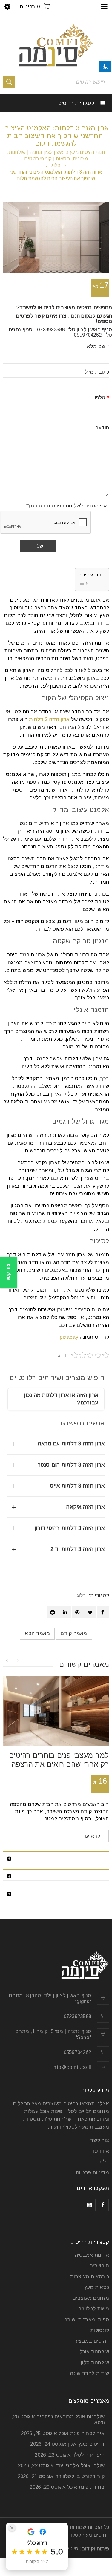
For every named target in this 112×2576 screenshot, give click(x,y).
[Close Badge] (12, 2528)
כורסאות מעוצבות (90, 2277)
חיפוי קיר (99, 2266)
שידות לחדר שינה (90, 2373)
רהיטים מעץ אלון (86, 2444)
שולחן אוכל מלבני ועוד (80, 2466)
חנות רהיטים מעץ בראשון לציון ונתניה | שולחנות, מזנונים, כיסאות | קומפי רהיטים (56, 155)
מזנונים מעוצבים (91, 2298)
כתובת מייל (97, 372)
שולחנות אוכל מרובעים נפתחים (70, 2417)
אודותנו (101, 2151)
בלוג (56, 165)
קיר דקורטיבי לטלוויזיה (80, 2476)
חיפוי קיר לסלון (88, 2455)
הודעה (102, 428)
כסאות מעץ (97, 2287)
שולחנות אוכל (94, 2352)
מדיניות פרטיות (93, 2173)
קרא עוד (91, 1836)
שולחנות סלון (95, 2363)
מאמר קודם (74, 1633)
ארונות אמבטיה (92, 2255)
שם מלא (98, 346)
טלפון (101, 398)
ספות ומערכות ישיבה (87, 2320)
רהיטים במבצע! (92, 2341)
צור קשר (100, 2140)
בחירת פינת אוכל (86, 2487)
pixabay (69, 1337)
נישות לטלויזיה (94, 2309)
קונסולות (100, 2330)
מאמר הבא (37, 1633)
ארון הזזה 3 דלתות (49, 719)
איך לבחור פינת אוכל (82, 2433)
